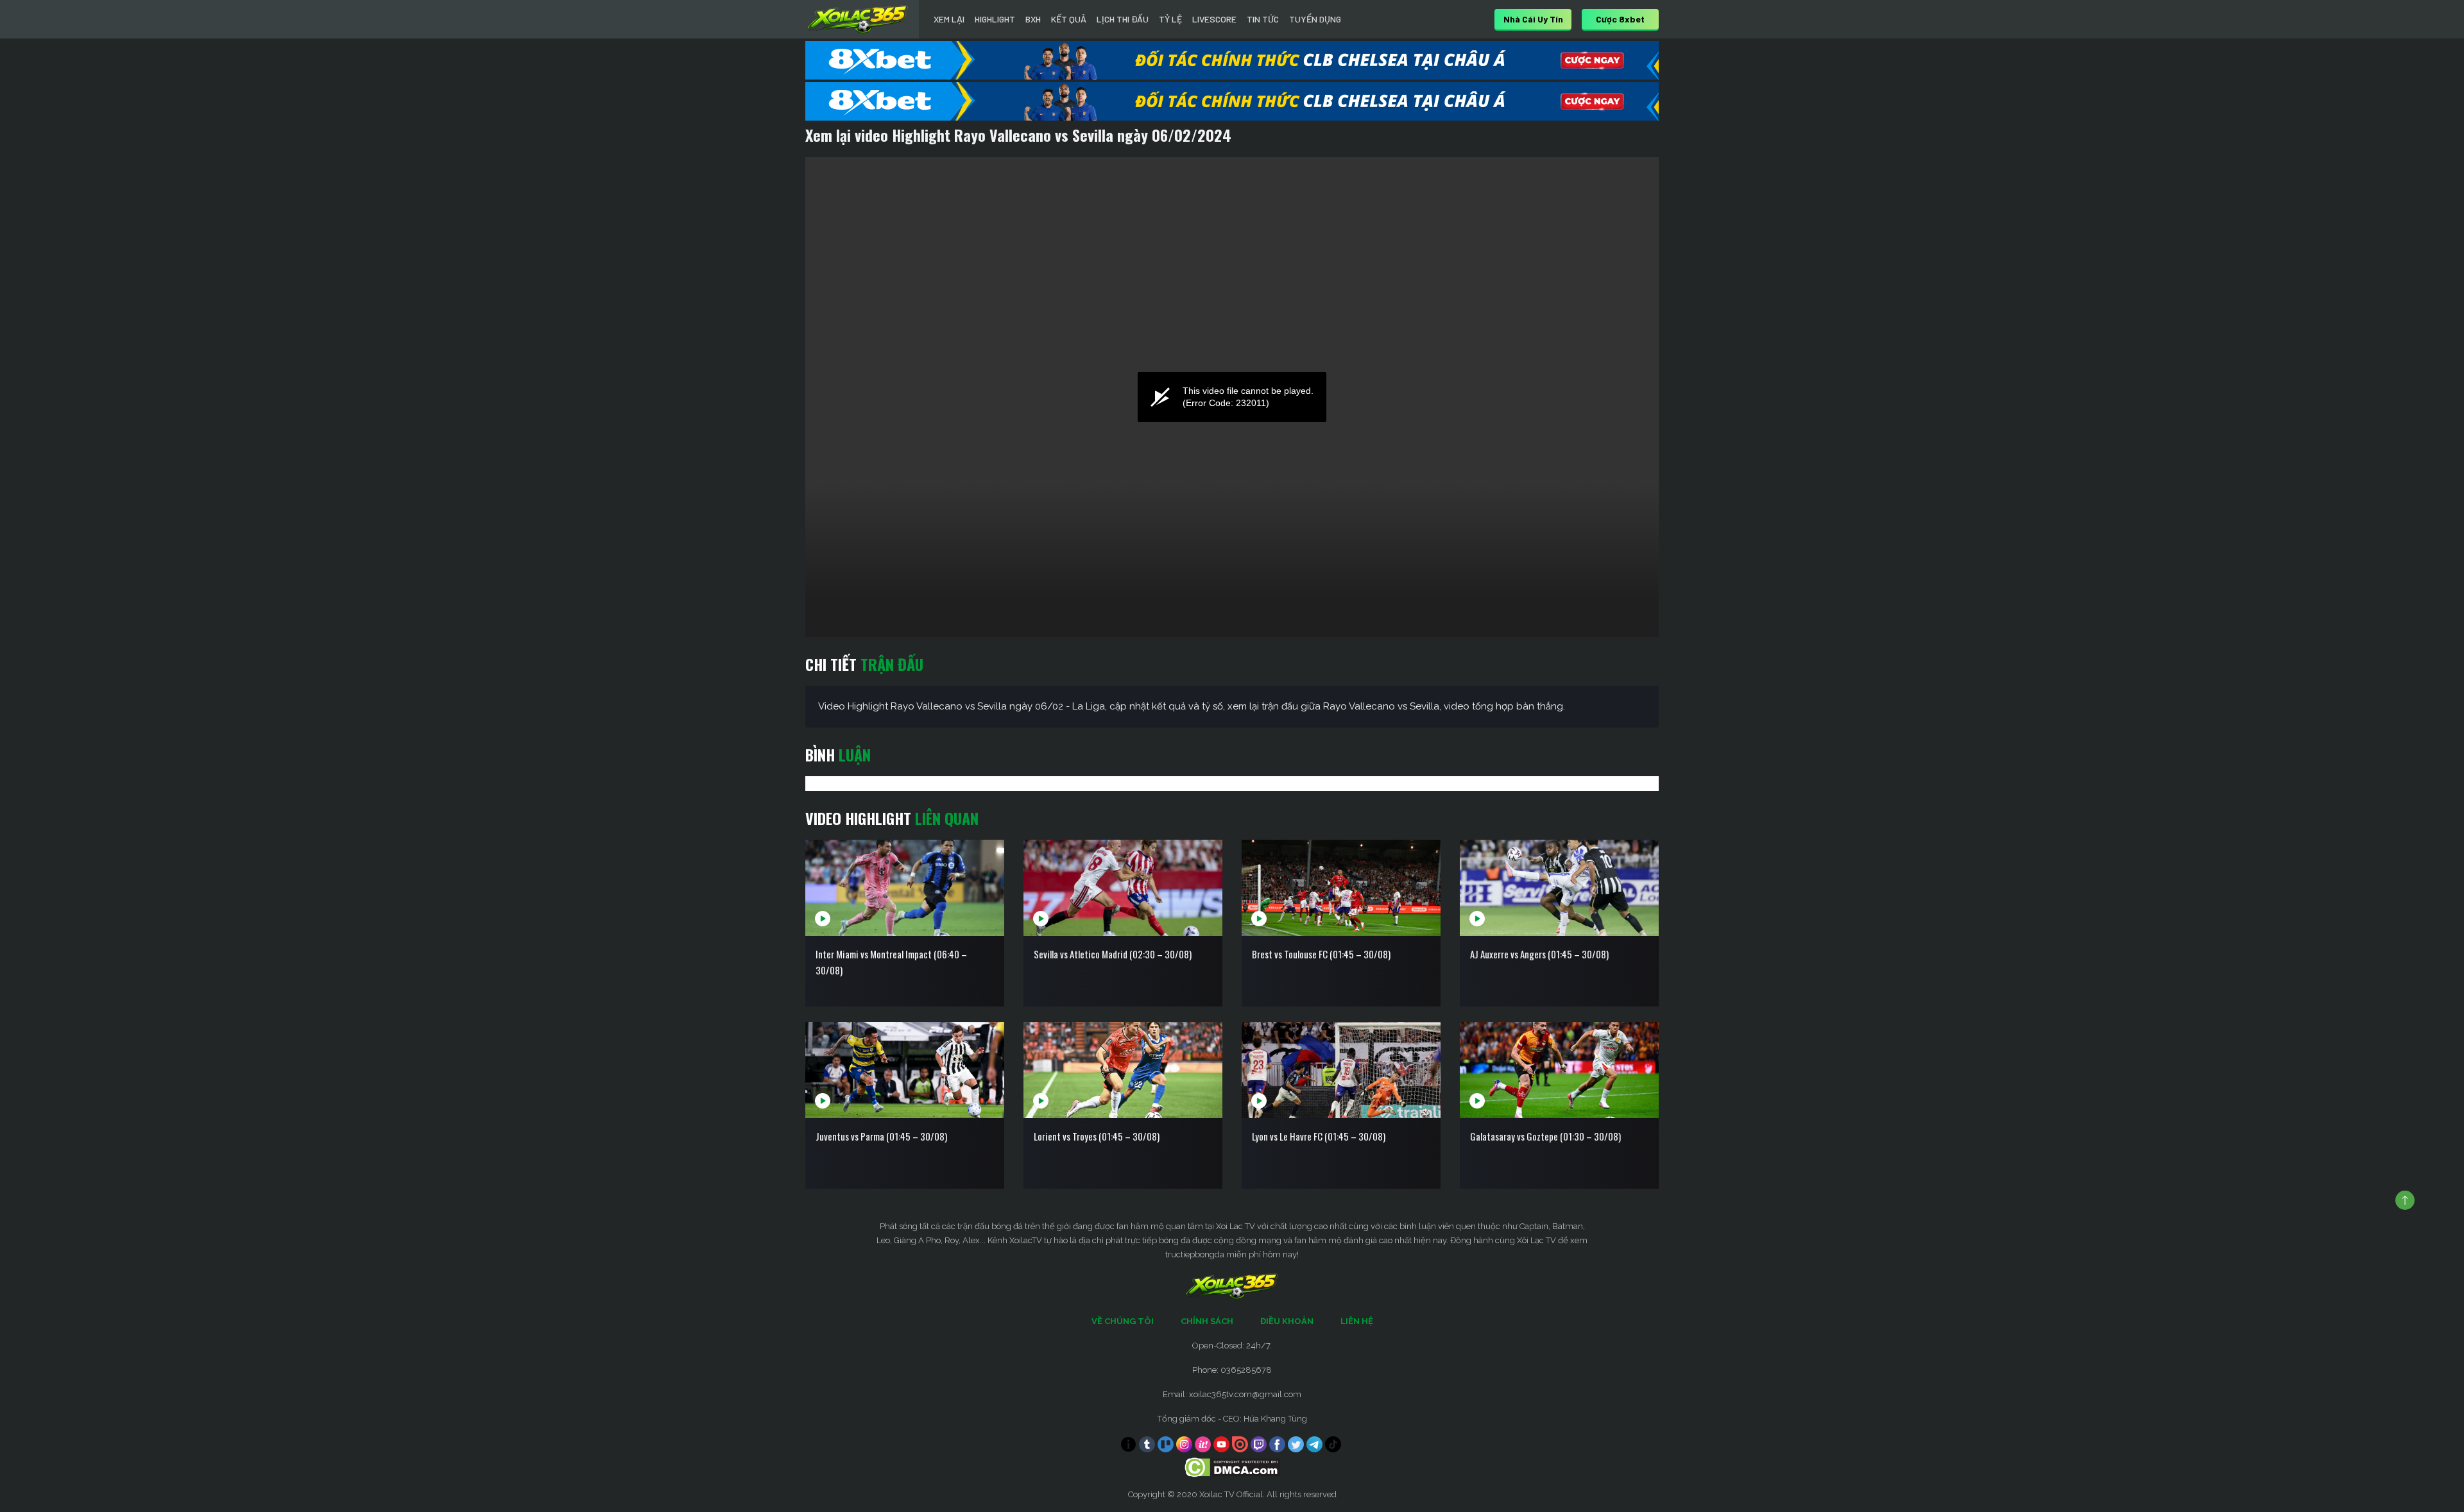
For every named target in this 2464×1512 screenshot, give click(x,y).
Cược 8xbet (1620, 19)
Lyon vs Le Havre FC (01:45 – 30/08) (1319, 1136)
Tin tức (1263, 19)
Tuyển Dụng (1315, 19)
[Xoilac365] (858, 19)
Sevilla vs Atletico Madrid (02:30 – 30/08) (1113, 954)
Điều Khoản (1287, 1321)
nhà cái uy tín (1533, 19)
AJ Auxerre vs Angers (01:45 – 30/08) (1539, 954)
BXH (1033, 19)
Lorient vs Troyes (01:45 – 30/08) (1097, 1136)
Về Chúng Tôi (1123, 1321)
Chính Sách (1207, 1321)
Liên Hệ (1357, 1321)
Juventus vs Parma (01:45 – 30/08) (881, 1136)
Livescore (1214, 19)
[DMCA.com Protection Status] (1232, 1467)
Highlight (995, 19)
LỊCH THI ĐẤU (1123, 19)
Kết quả (1069, 19)
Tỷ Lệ (1170, 19)
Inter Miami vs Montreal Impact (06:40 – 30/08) (891, 962)
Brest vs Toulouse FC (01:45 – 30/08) (1321, 954)
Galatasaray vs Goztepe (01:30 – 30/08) (1545, 1136)
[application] (1232, 397)
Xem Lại (949, 19)
